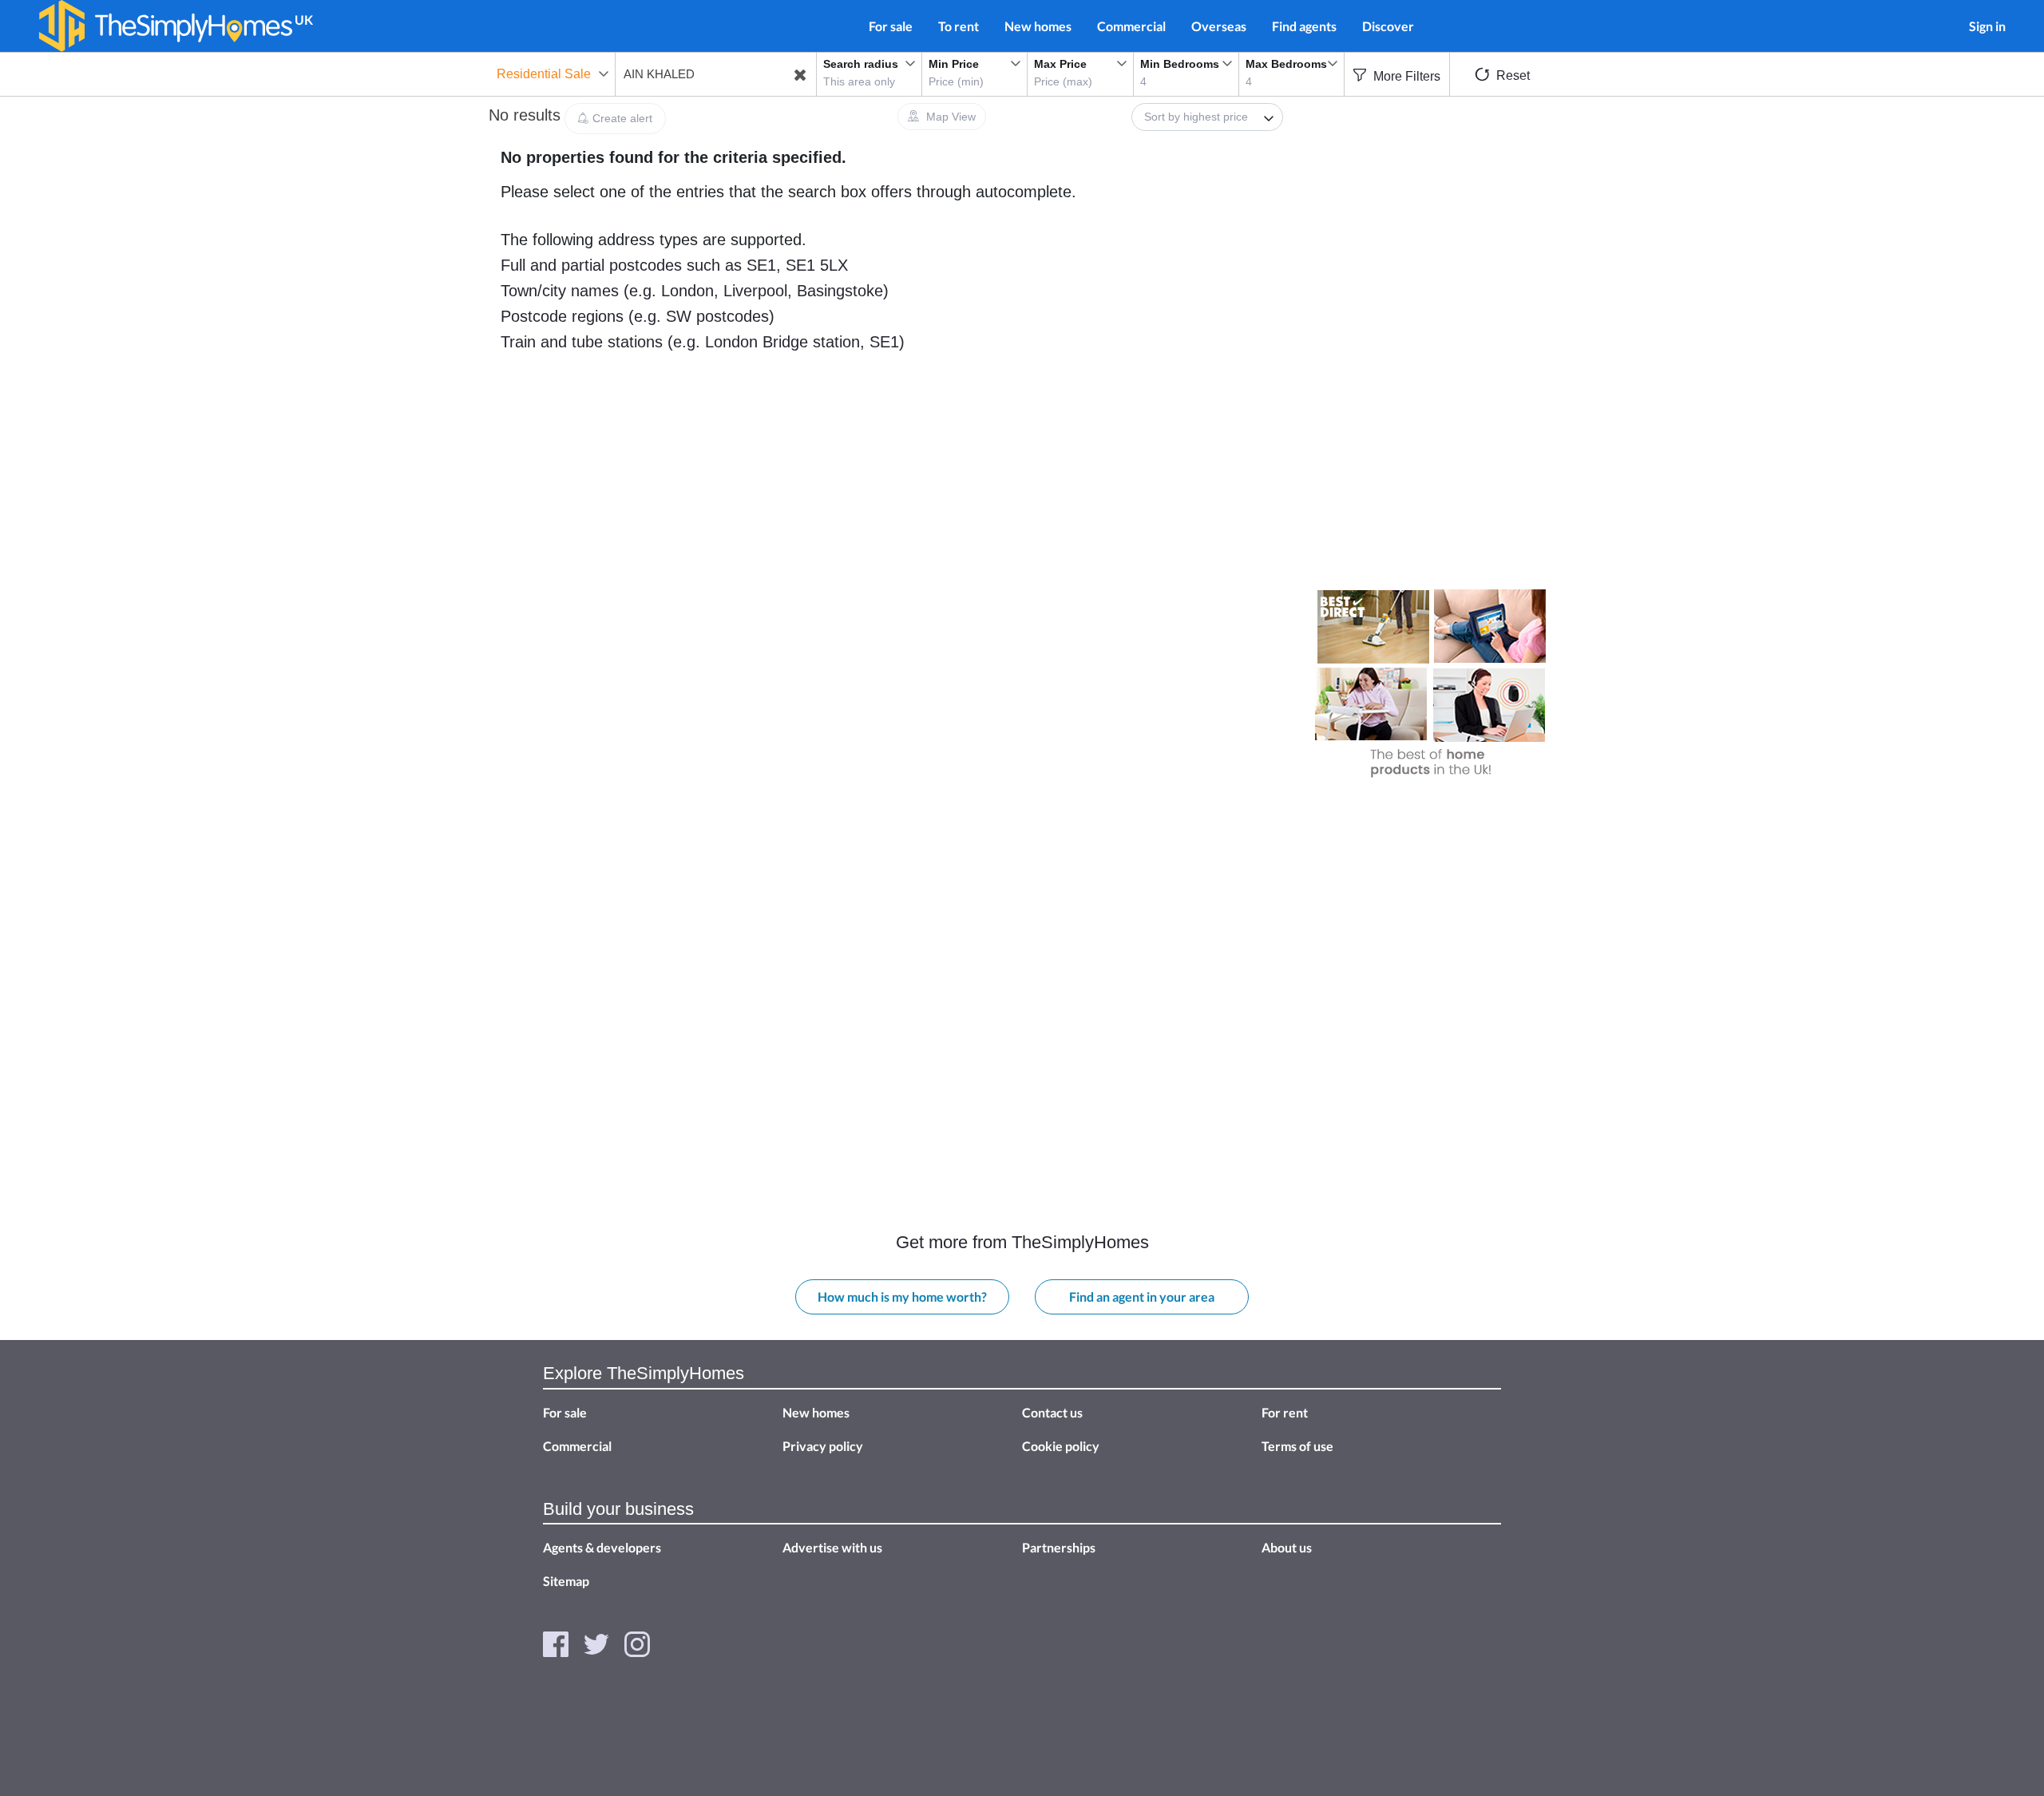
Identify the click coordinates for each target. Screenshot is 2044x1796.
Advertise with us (832, 1547)
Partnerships (1059, 1547)
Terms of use (1297, 1446)
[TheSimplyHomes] (165, 26)
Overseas (1219, 26)
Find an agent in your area (1142, 1296)
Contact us (1052, 1412)
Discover (1388, 26)
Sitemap (566, 1581)
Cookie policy (1061, 1446)
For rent (1285, 1412)
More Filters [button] (1405, 76)
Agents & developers (602, 1547)
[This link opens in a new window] (556, 1643)
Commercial (1131, 26)
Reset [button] (1511, 75)
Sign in (1987, 26)
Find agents (1304, 26)
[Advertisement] (1432, 221)
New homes (1038, 26)
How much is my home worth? (902, 1296)
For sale (891, 26)
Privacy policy (823, 1446)
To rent (959, 26)
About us (1287, 1547)
